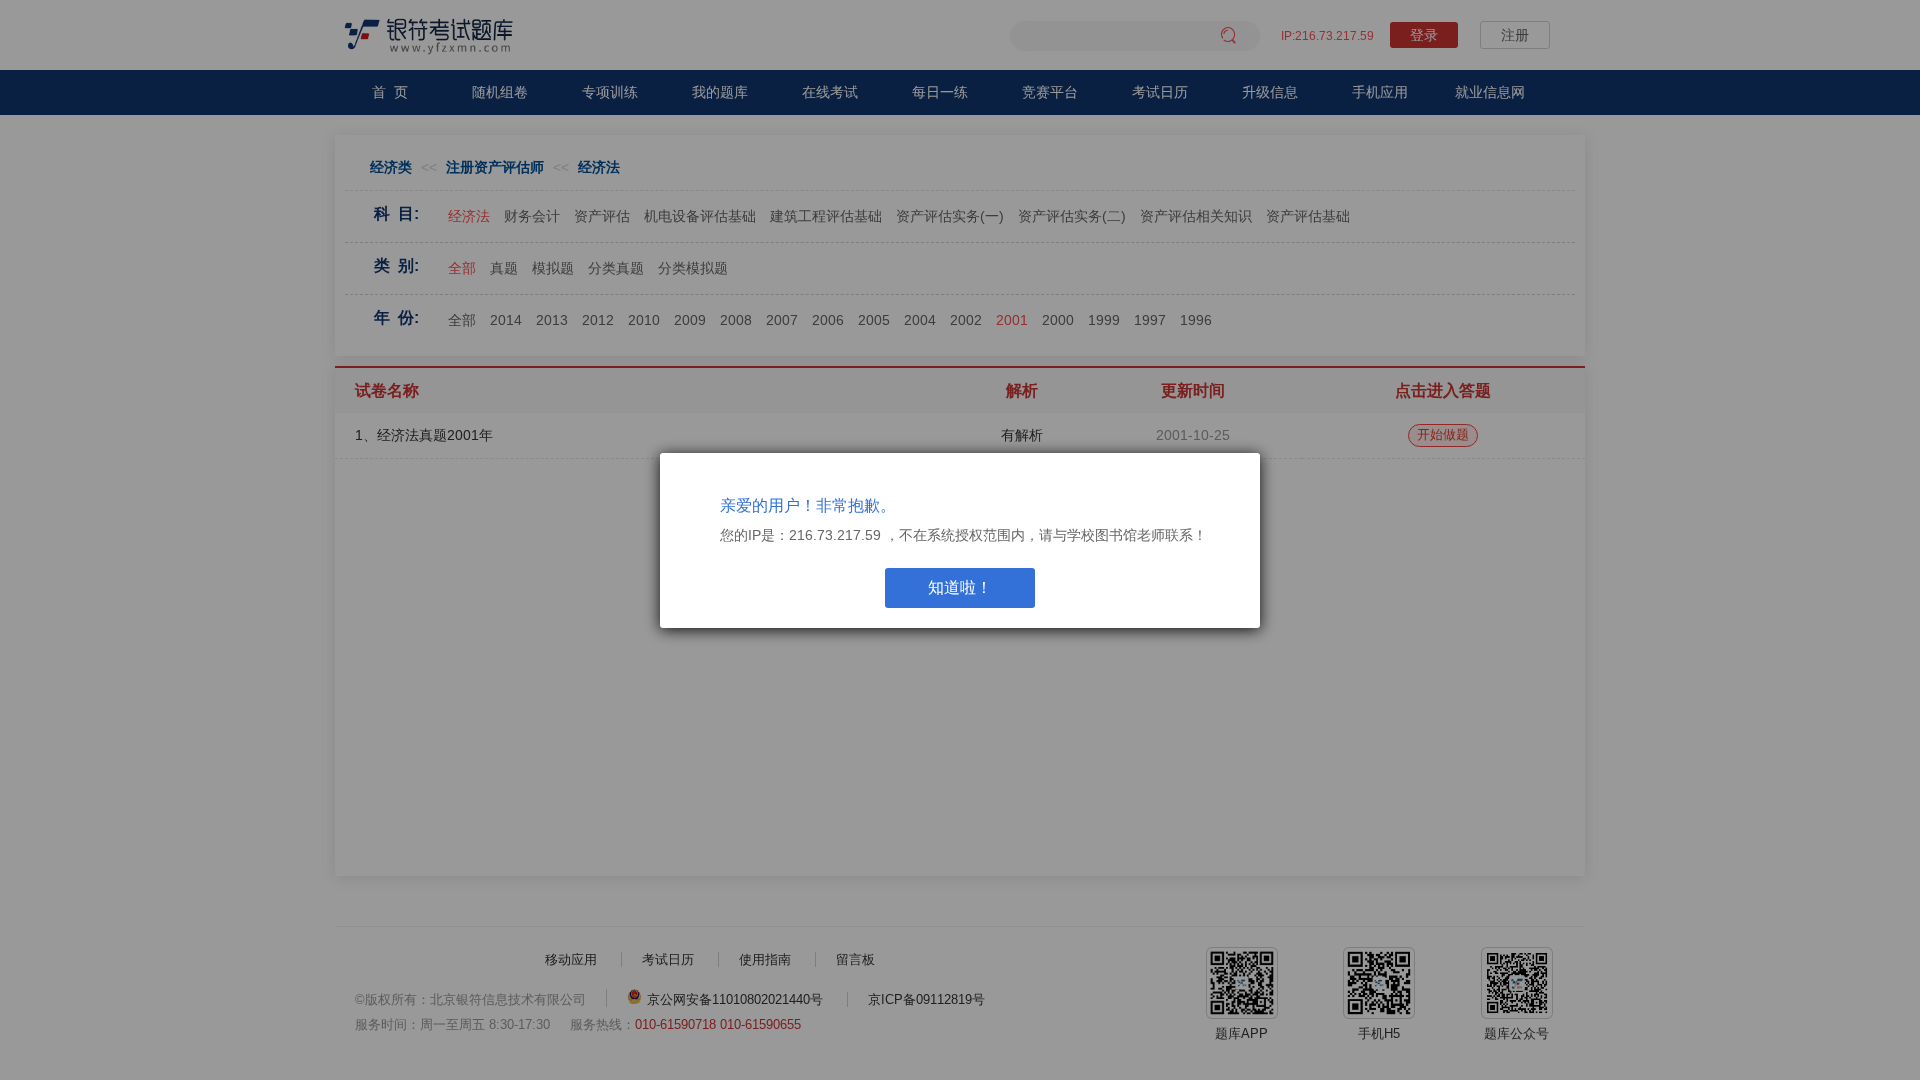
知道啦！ (960, 587)
